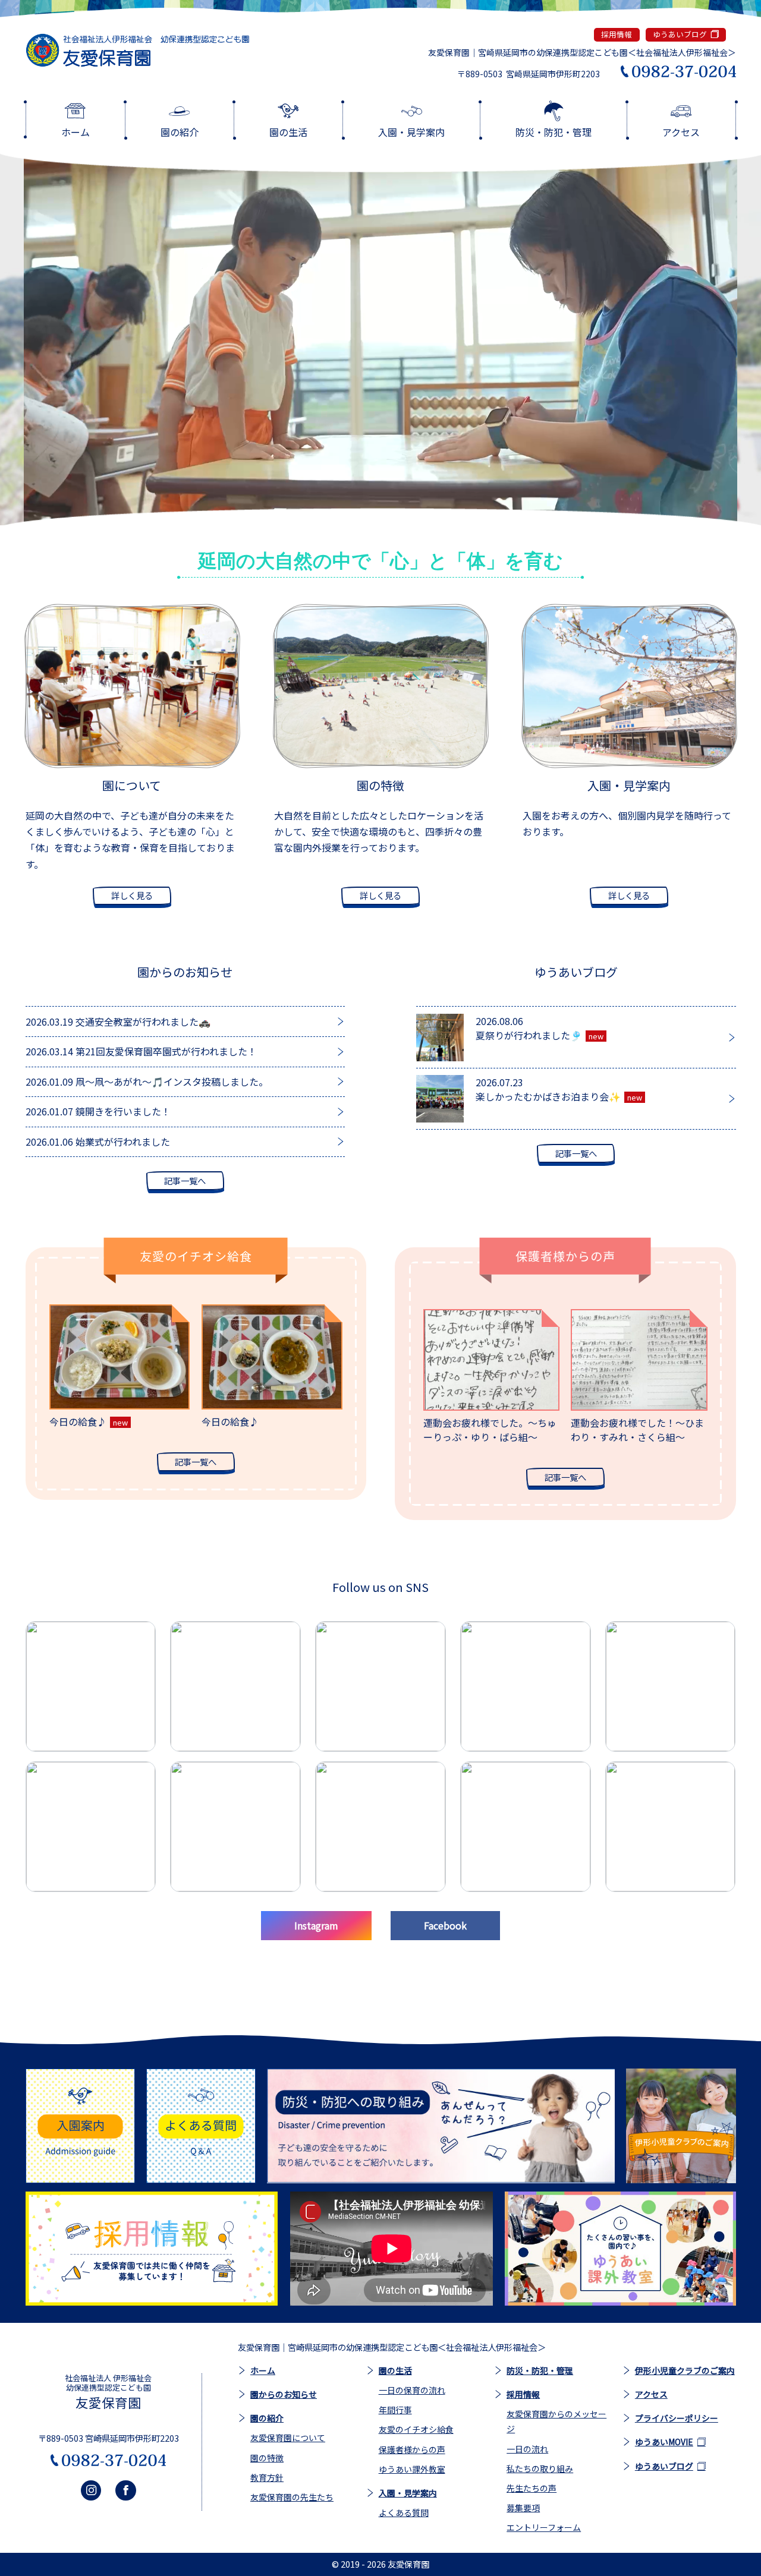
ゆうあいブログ (680, 34)
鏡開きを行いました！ (98, 1111)
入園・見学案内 (408, 2493)
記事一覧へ (185, 1180)
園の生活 (395, 2370)
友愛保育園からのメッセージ (556, 2421)
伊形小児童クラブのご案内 (685, 2370)
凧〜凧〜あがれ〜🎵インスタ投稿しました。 (147, 1082)
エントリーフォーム (544, 2527)
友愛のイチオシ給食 (416, 2429)
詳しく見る (132, 895)
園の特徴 (267, 2458)
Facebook (445, 1925)
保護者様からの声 (412, 2449)
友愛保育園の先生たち (292, 2497)
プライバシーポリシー (677, 2418)
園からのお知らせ (284, 2394)
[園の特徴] (381, 686)
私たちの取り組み (540, 2468)
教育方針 (267, 2477)
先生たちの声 (532, 2488)
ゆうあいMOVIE (664, 2442)
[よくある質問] (201, 2126)
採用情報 (617, 34)
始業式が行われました (98, 1142)
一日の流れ (527, 2449)
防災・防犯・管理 (540, 2370)
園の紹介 (267, 2418)
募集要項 (523, 2508)
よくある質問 (404, 2512)
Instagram (316, 1925)
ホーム (263, 2370)
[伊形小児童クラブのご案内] (681, 2126)
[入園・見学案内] (81, 2126)
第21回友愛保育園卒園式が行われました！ (141, 1051)
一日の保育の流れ (412, 2390)
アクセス (651, 2394)
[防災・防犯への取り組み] (441, 2126)
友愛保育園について (288, 2438)
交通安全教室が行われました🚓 (118, 1021)
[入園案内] (629, 686)
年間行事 (395, 2410)
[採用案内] (152, 2249)
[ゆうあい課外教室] (620, 2249)
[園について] (132, 686)
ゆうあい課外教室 (412, 2469)
